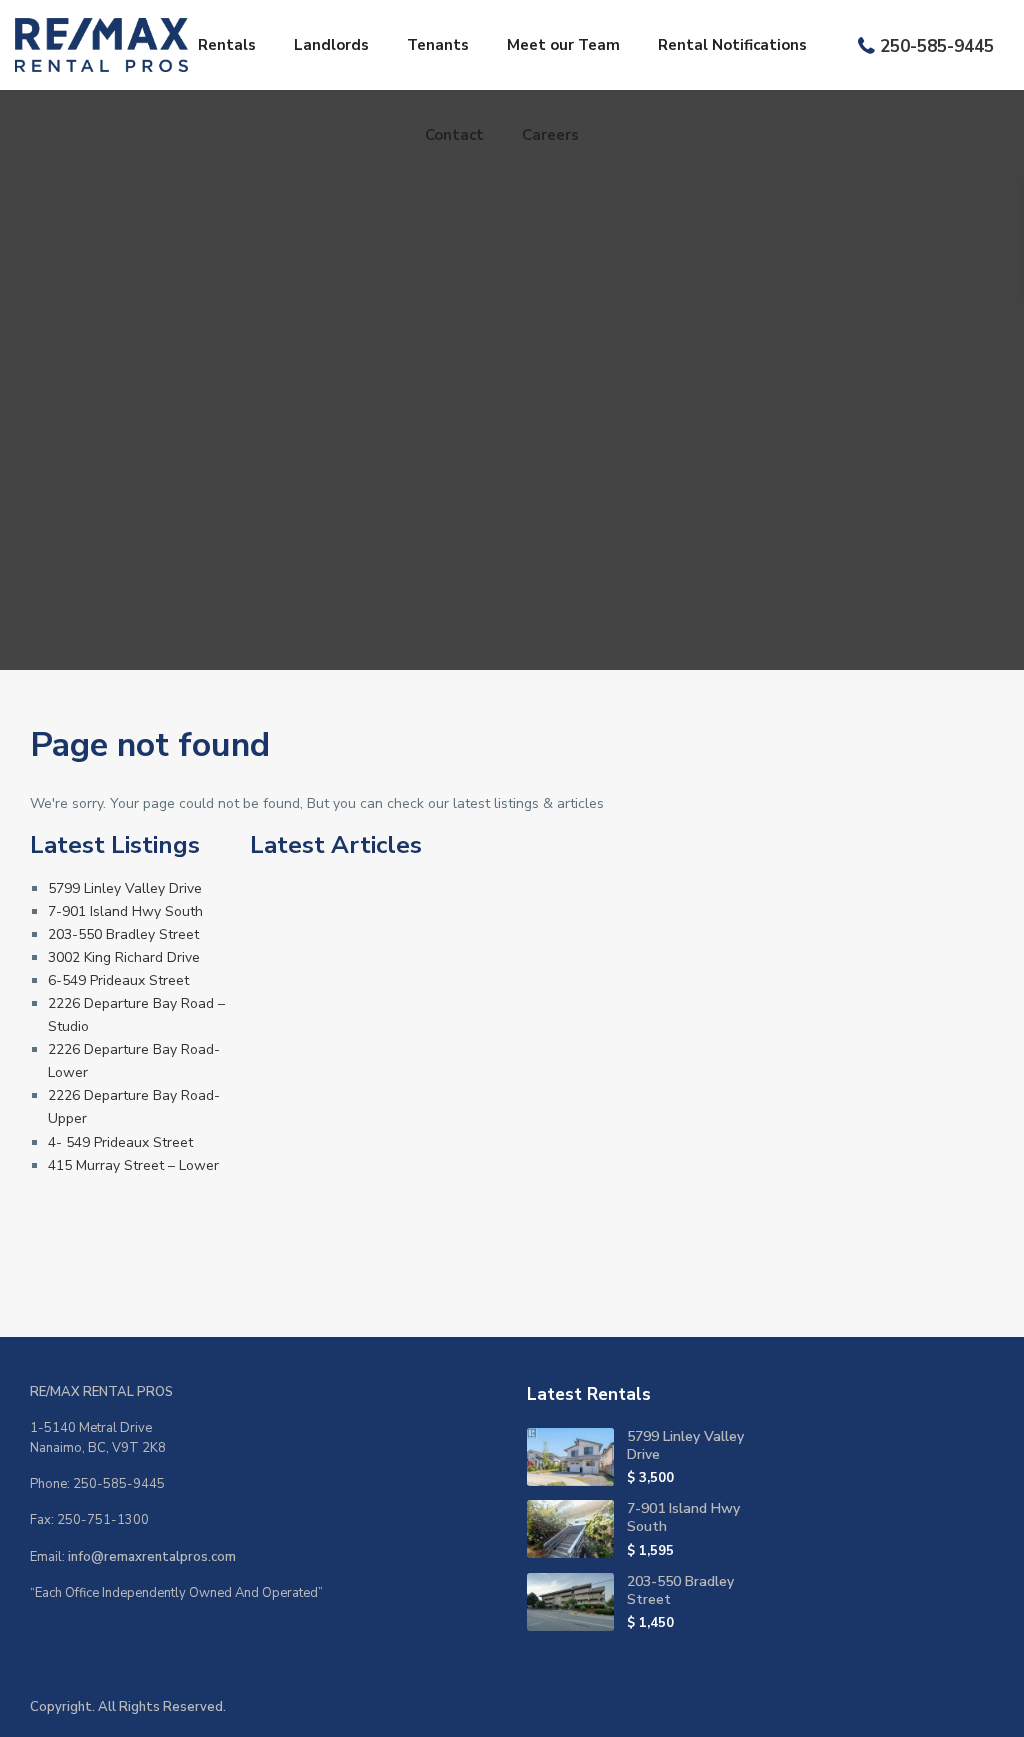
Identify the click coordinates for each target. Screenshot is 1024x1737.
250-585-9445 (937, 46)
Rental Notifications (732, 45)
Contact (454, 135)
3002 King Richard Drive (124, 957)
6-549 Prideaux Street (118, 980)
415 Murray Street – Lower (133, 1165)
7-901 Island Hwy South (125, 911)
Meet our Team (563, 45)
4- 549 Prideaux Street (120, 1142)
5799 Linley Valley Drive (125, 888)
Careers (550, 135)
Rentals (227, 45)
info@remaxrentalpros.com (152, 1557)
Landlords (331, 45)
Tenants (438, 45)
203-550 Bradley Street (123, 934)
